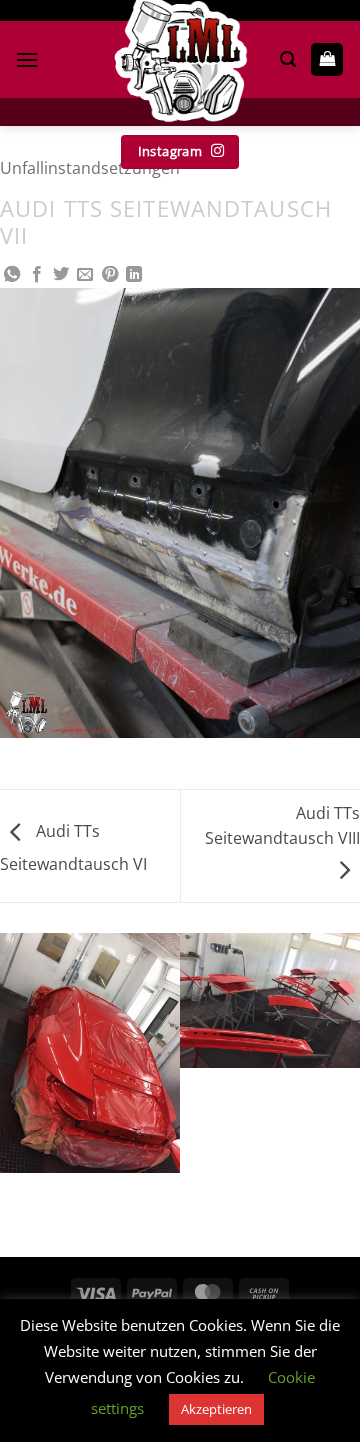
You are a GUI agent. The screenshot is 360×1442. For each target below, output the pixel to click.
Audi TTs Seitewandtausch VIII (282, 826)
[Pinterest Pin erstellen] (110, 275)
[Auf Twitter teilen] (61, 275)
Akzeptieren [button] (216, 1409)
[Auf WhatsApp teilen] (12, 275)
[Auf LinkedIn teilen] (134, 275)
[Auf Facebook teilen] (37, 275)
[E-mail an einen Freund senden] (85, 275)
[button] (27, 59)
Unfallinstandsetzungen (90, 168)
